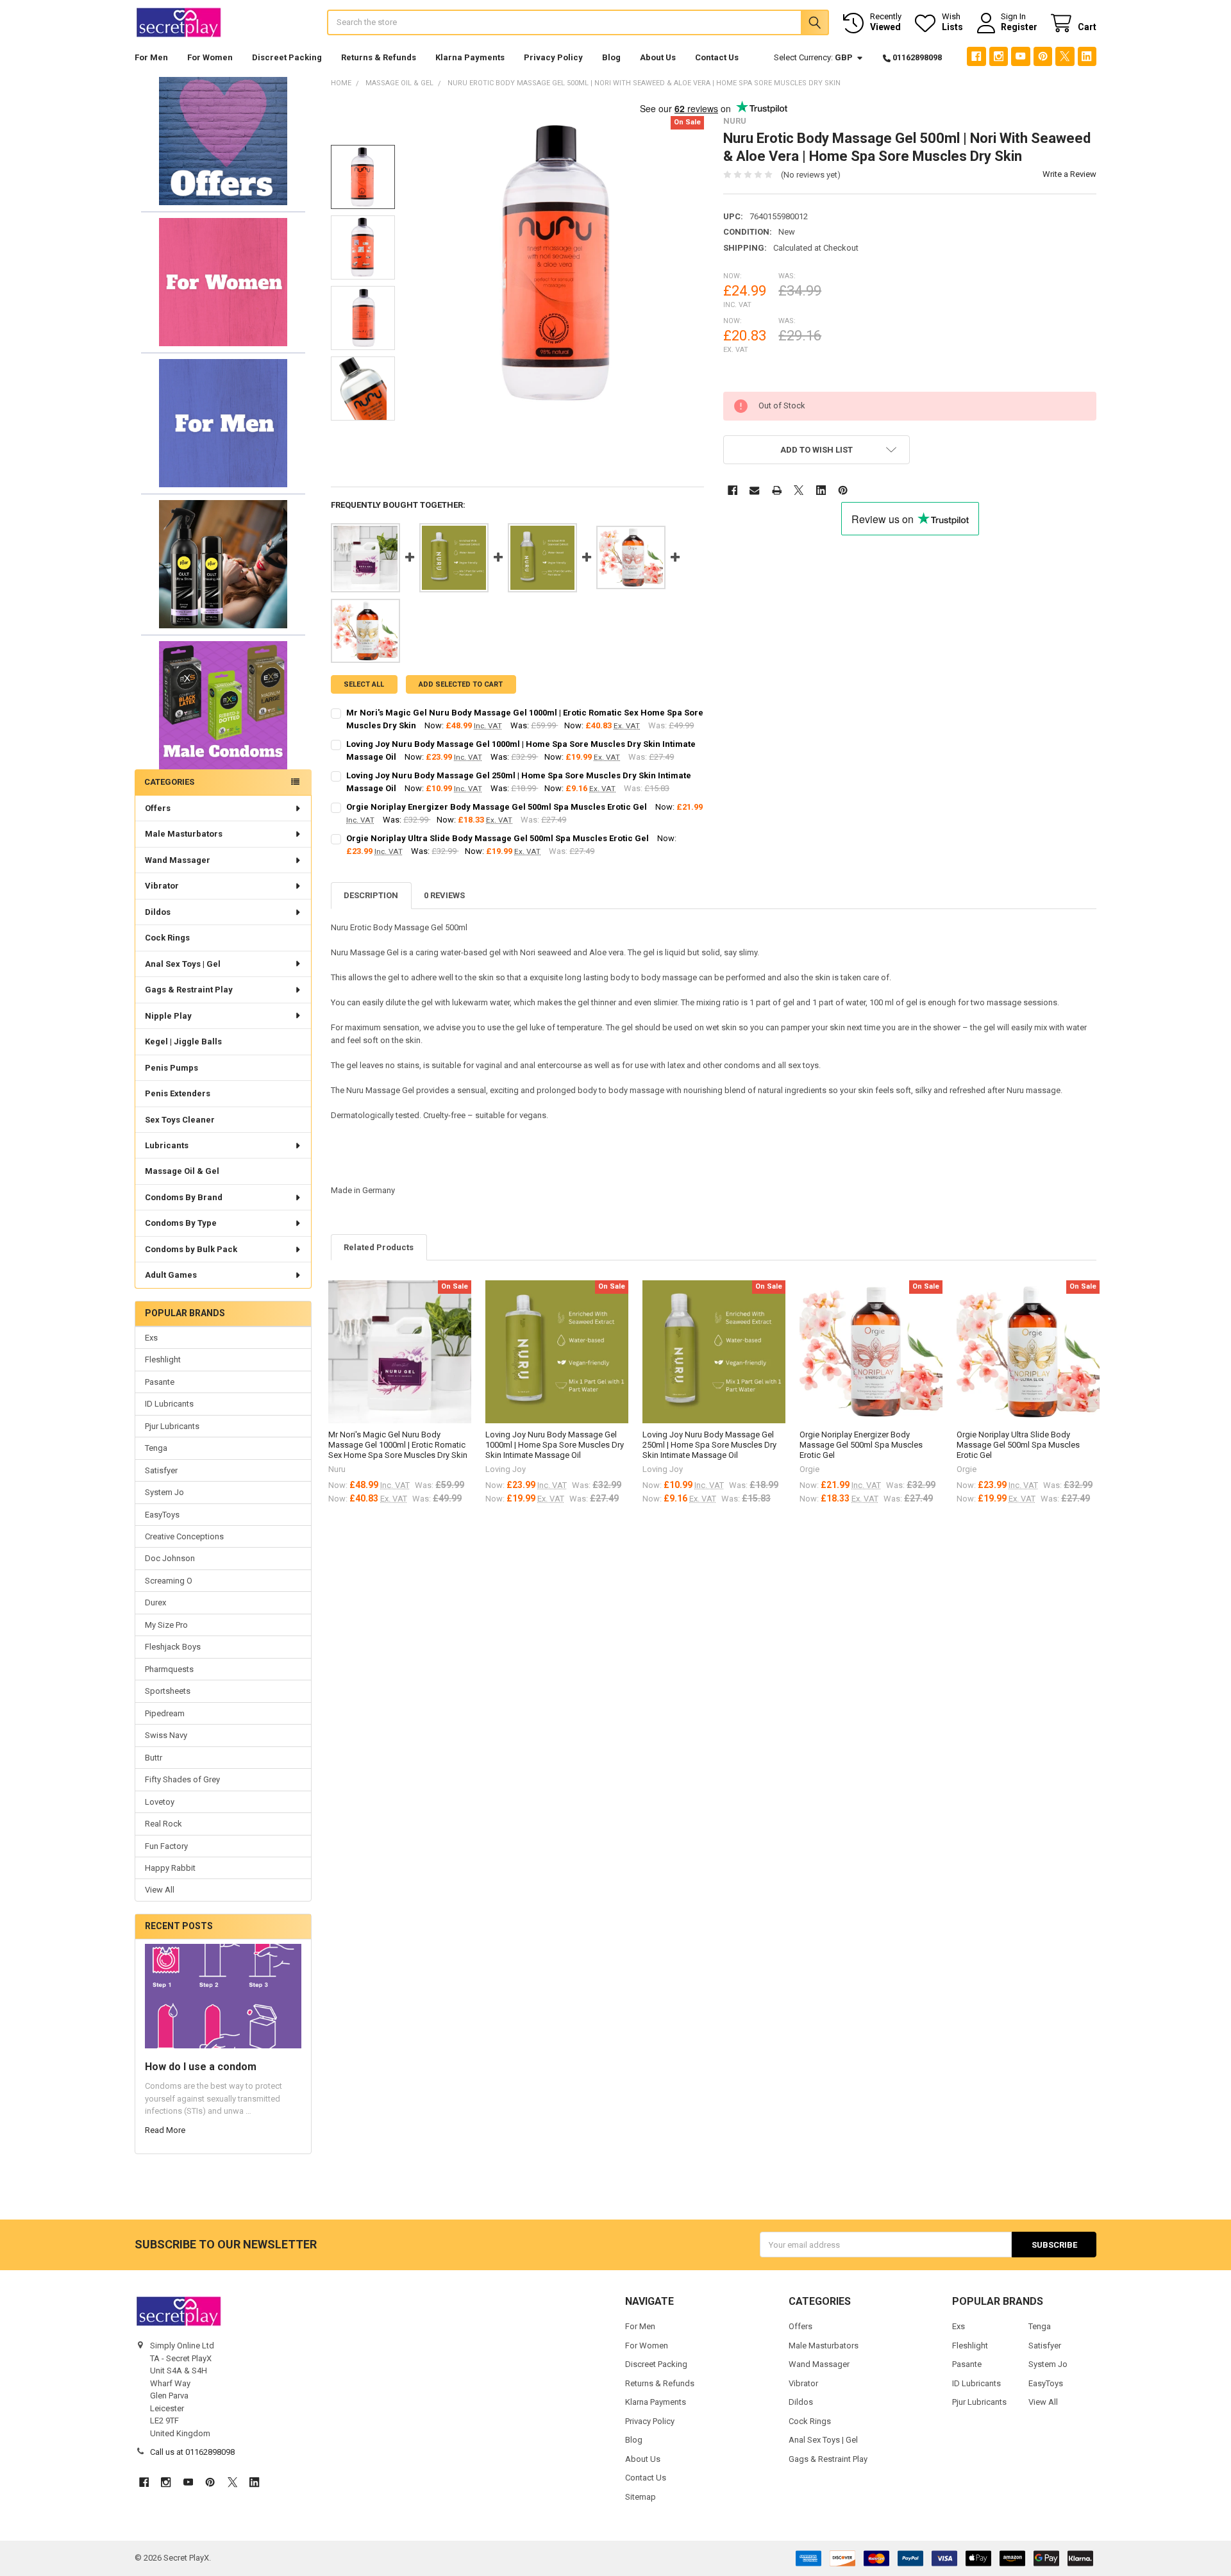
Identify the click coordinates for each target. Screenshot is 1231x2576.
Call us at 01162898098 (192, 2452)
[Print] (777, 490)
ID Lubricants (169, 1404)
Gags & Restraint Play (189, 990)
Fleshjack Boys (173, 1647)
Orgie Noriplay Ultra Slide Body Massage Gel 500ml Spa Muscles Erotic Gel (498, 838)
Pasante (160, 1382)
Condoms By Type (181, 1223)
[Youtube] (1020, 56)
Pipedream (165, 1713)
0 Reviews (444, 895)
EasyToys (162, 1515)
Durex (155, 1602)
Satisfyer (161, 1470)
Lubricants (167, 1145)
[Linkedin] (1087, 56)
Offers (158, 808)
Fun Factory (166, 1846)
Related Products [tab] (379, 1247)
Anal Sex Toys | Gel (183, 964)
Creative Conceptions (184, 1536)
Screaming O (169, 1581)
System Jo (164, 1492)
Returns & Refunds (379, 57)
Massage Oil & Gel (182, 1171)
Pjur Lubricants (172, 1426)
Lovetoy (160, 1802)
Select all (364, 684)
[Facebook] (976, 56)
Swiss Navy (166, 1735)
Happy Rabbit (170, 1868)
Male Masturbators (184, 834)
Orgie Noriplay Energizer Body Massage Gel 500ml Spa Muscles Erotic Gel (497, 807)
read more (165, 2130)
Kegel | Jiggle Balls (183, 1041)
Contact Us (717, 57)
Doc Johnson (170, 1558)
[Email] (754, 490)
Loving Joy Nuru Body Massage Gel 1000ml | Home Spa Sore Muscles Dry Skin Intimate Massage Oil (555, 1445)
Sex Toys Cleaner (180, 1120)
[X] (1065, 56)
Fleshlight (163, 1359)
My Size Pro (166, 1625)
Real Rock (163, 1824)
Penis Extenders (178, 1093)
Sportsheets (168, 1691)
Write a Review (1069, 174)
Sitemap (641, 2497)
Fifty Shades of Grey (182, 1779)
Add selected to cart (461, 684)
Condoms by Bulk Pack (191, 1249)
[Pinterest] (1043, 56)
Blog (611, 57)
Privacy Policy (553, 57)
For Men (151, 57)
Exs (151, 1338)
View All (160, 1890)
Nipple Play (168, 1016)
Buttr (154, 1758)
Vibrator (162, 886)
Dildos (158, 912)
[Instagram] (999, 56)
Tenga (156, 1448)
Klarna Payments (470, 57)
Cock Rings (167, 938)
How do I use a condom (201, 2067)
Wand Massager (178, 860)
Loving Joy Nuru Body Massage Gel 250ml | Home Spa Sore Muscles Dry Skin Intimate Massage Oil (709, 1445)
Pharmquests (169, 1669)
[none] (558, 263)
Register (1019, 27)
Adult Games (171, 1275)
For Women (210, 57)
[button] (223, 141)
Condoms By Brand (184, 1197)
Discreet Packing (287, 57)
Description (371, 895)
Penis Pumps (172, 1068)
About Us (658, 57)
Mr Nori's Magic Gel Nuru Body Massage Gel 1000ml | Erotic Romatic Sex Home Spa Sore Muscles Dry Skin (398, 1445)
